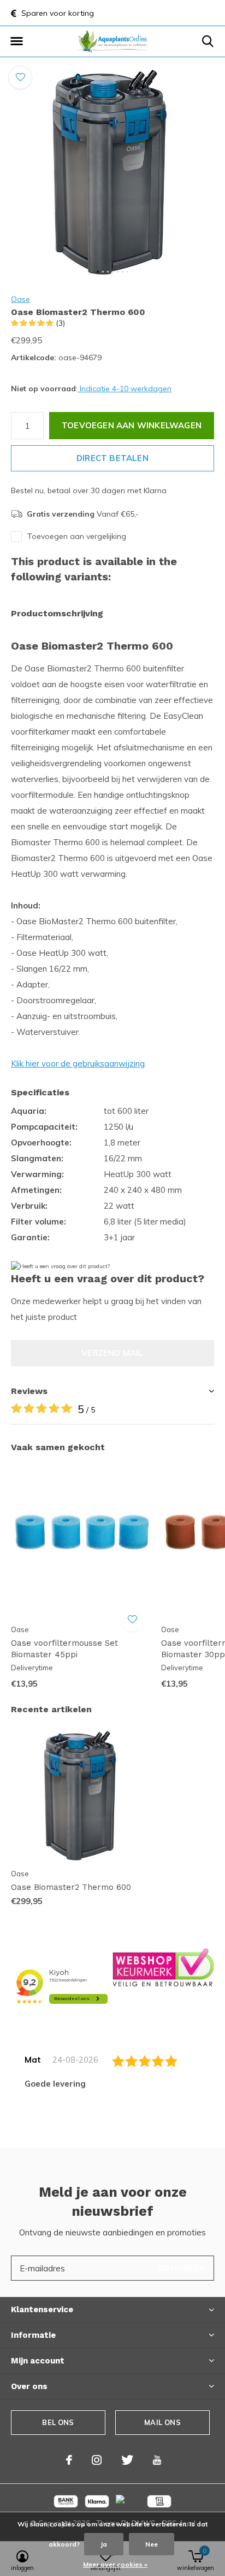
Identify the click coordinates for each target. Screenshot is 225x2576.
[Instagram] (97, 2460)
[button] (16, 41)
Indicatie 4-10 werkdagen (125, 389)
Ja (104, 2544)
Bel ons (58, 2422)
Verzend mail (112, 1353)
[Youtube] (157, 2460)
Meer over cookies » (115, 2564)
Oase (20, 299)
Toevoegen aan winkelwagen (132, 425)
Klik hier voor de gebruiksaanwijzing (78, 1063)
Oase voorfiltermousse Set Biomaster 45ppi (64, 1649)
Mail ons (162, 2422)
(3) (61, 323)
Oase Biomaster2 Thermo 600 (71, 1887)
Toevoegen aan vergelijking (77, 536)
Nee (152, 2544)
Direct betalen (112, 458)
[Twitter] (127, 2460)
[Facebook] (69, 2460)
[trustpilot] (163, 1967)
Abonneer (181, 2268)
